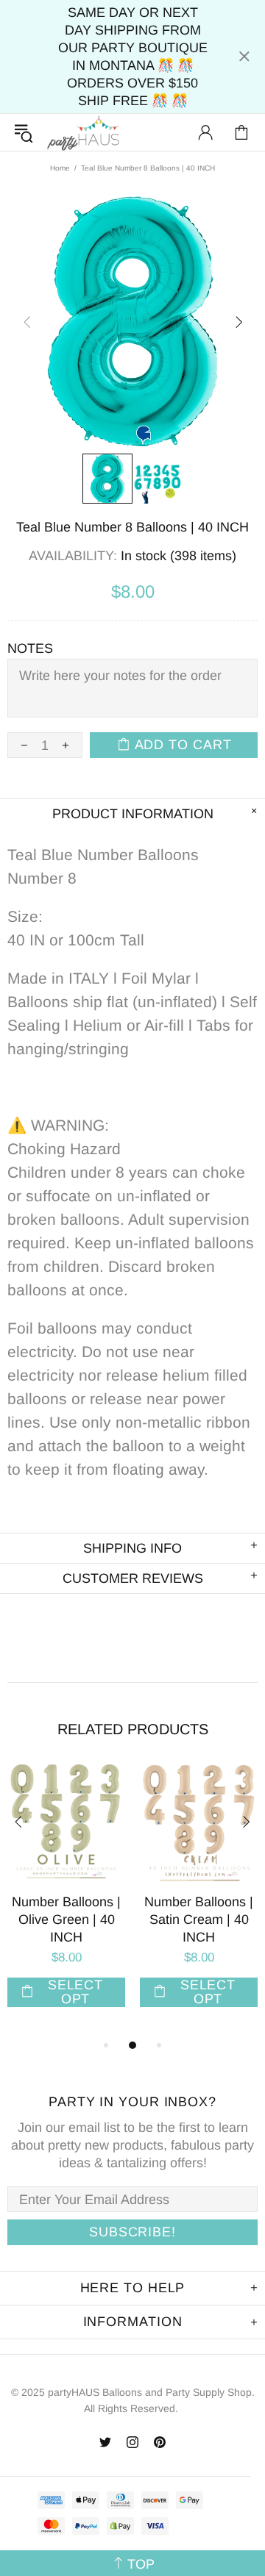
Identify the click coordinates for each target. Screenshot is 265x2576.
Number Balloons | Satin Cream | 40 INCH (199, 1920)
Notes (30, 648)
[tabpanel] (66, 1900)
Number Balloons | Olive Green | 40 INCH (66, 1920)
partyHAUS (83, 133)
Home (60, 168)
